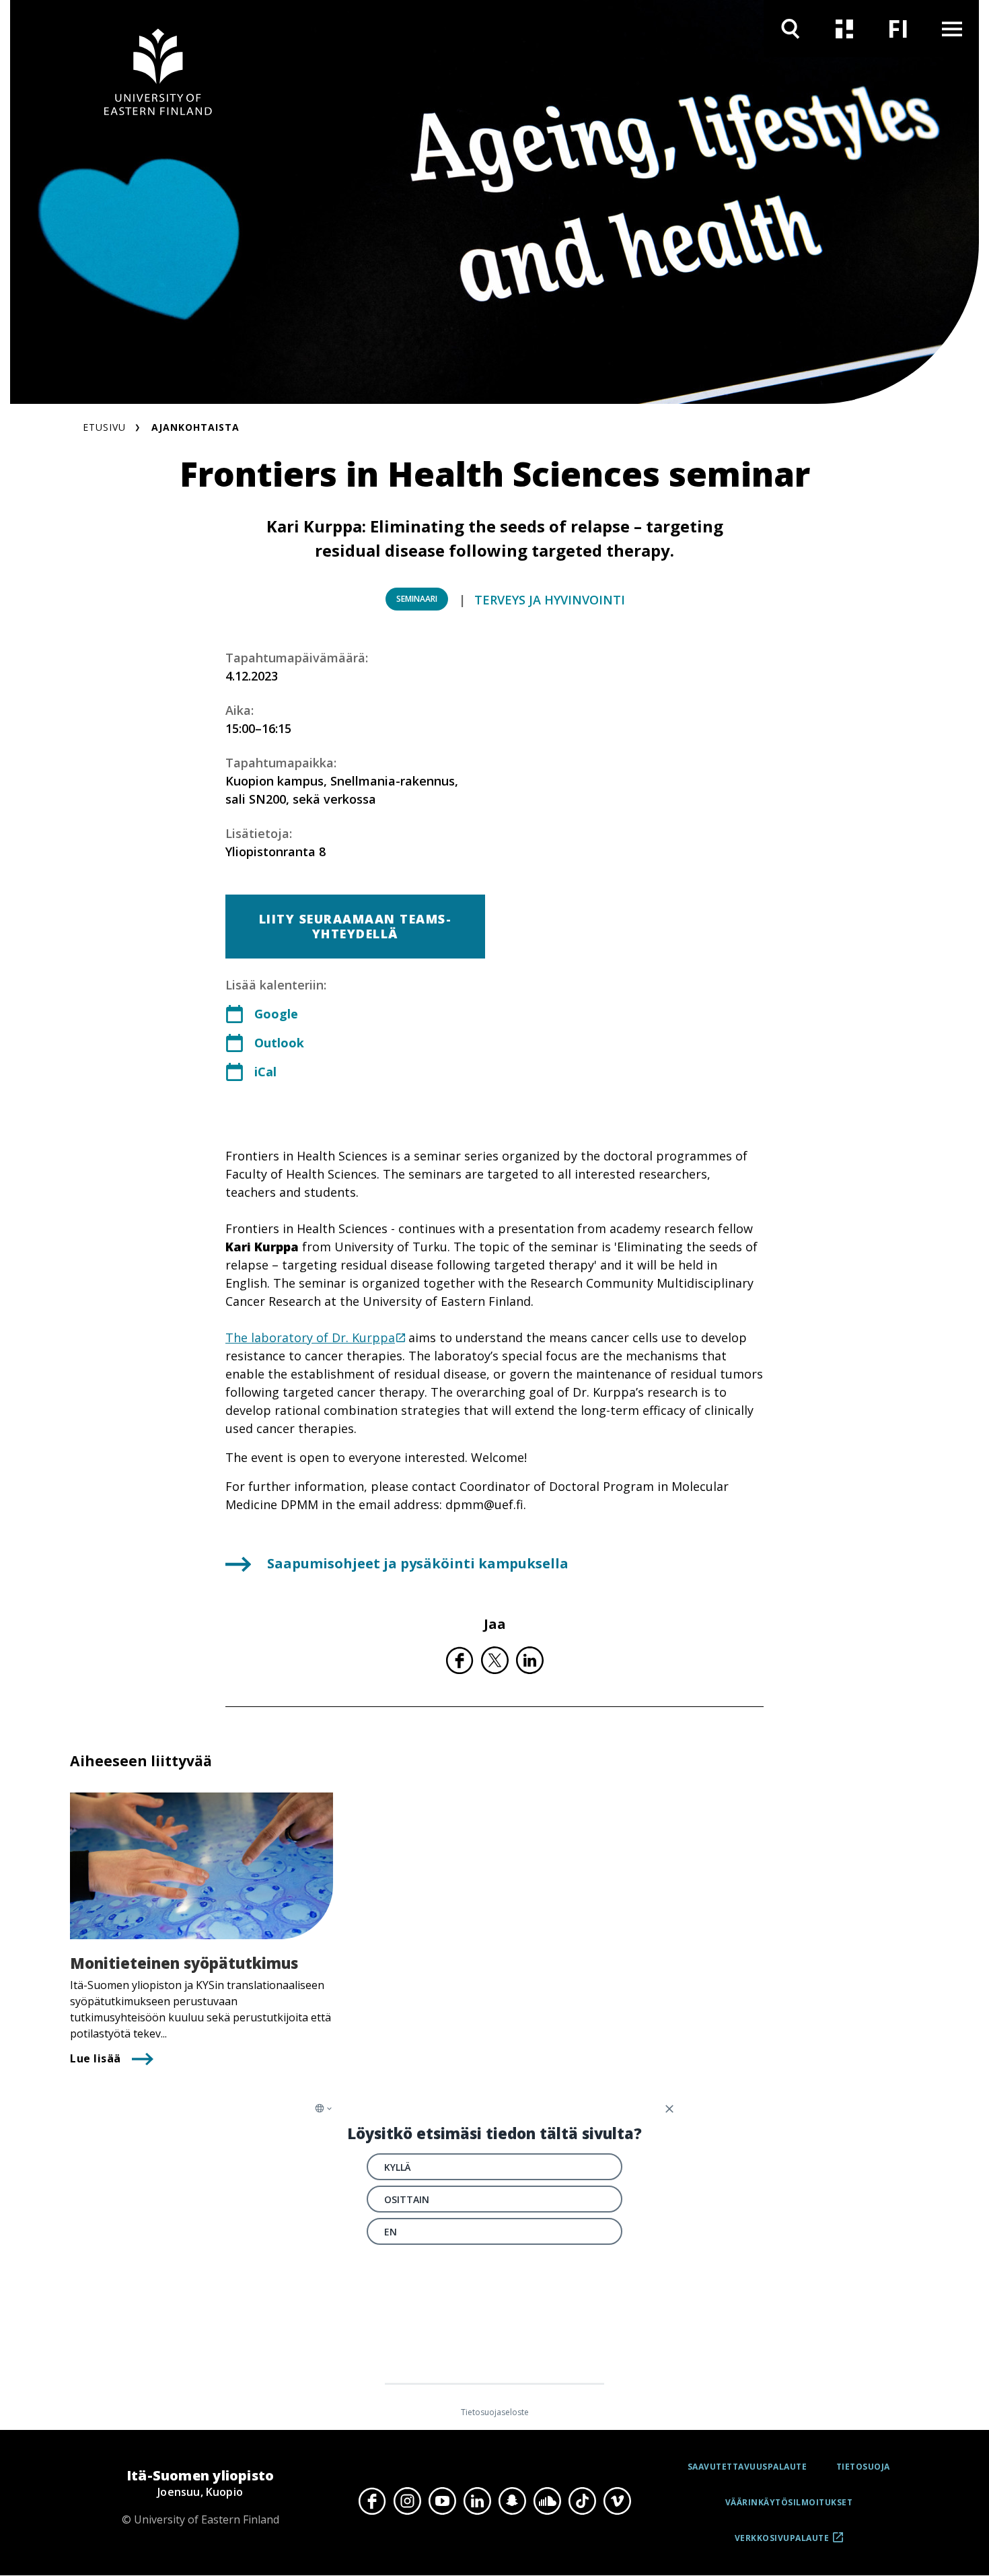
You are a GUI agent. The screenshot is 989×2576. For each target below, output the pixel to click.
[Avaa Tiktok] (582, 2501)
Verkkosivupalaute (782, 2543)
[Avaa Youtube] (442, 2501)
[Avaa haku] (791, 29)
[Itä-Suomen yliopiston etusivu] (158, 74)
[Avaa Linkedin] (477, 2501)
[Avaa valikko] (952, 29)
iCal (265, 1072)
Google (276, 1014)
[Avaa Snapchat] (512, 2501)
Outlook (279, 1043)
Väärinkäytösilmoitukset (789, 2502)
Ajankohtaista (195, 427)
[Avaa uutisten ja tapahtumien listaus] (844, 29)
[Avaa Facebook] (372, 2501)
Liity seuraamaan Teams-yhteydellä (356, 926)
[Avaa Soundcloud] (547, 2501)
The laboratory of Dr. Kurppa (310, 1337)
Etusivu (104, 427)
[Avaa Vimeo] (617, 2501)
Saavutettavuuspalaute (747, 2467)
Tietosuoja (863, 2467)
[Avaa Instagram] (407, 2501)
